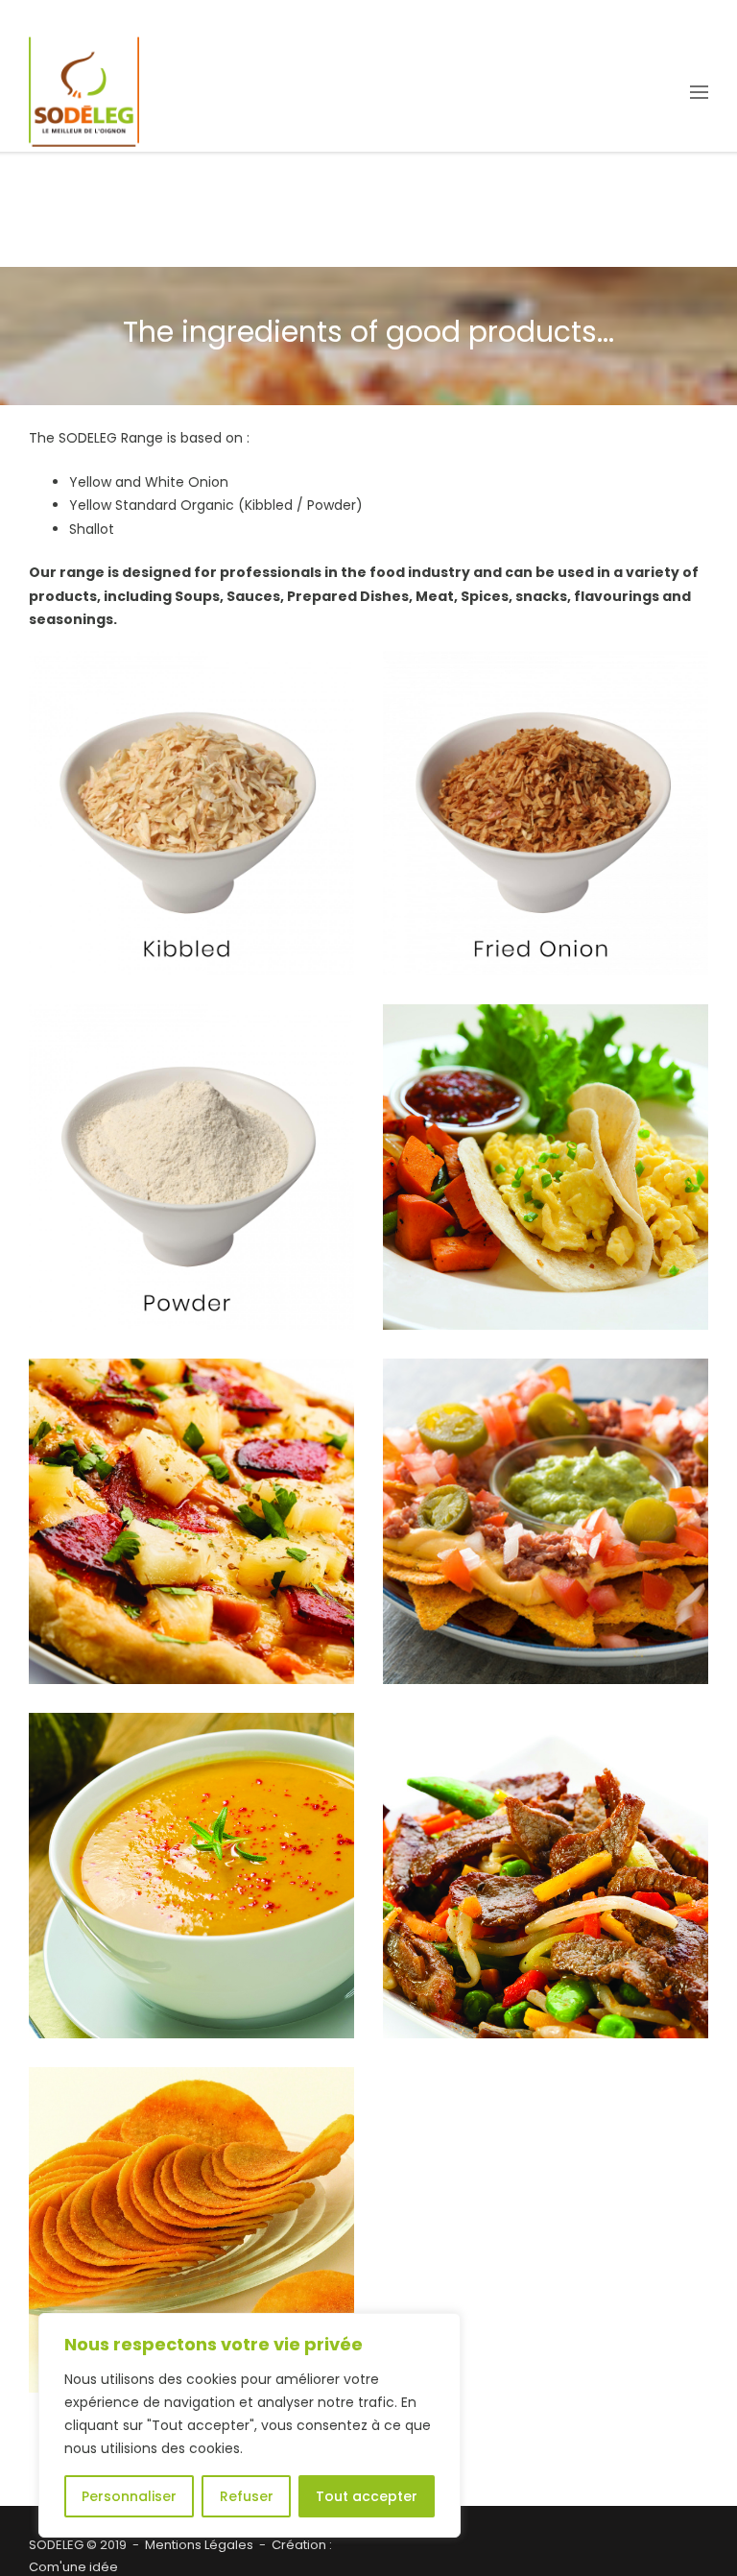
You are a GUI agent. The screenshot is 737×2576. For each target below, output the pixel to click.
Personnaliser (129, 2496)
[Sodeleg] (84, 92)
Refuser (247, 2496)
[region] (250, 2425)
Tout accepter (367, 2496)
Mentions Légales (199, 2545)
